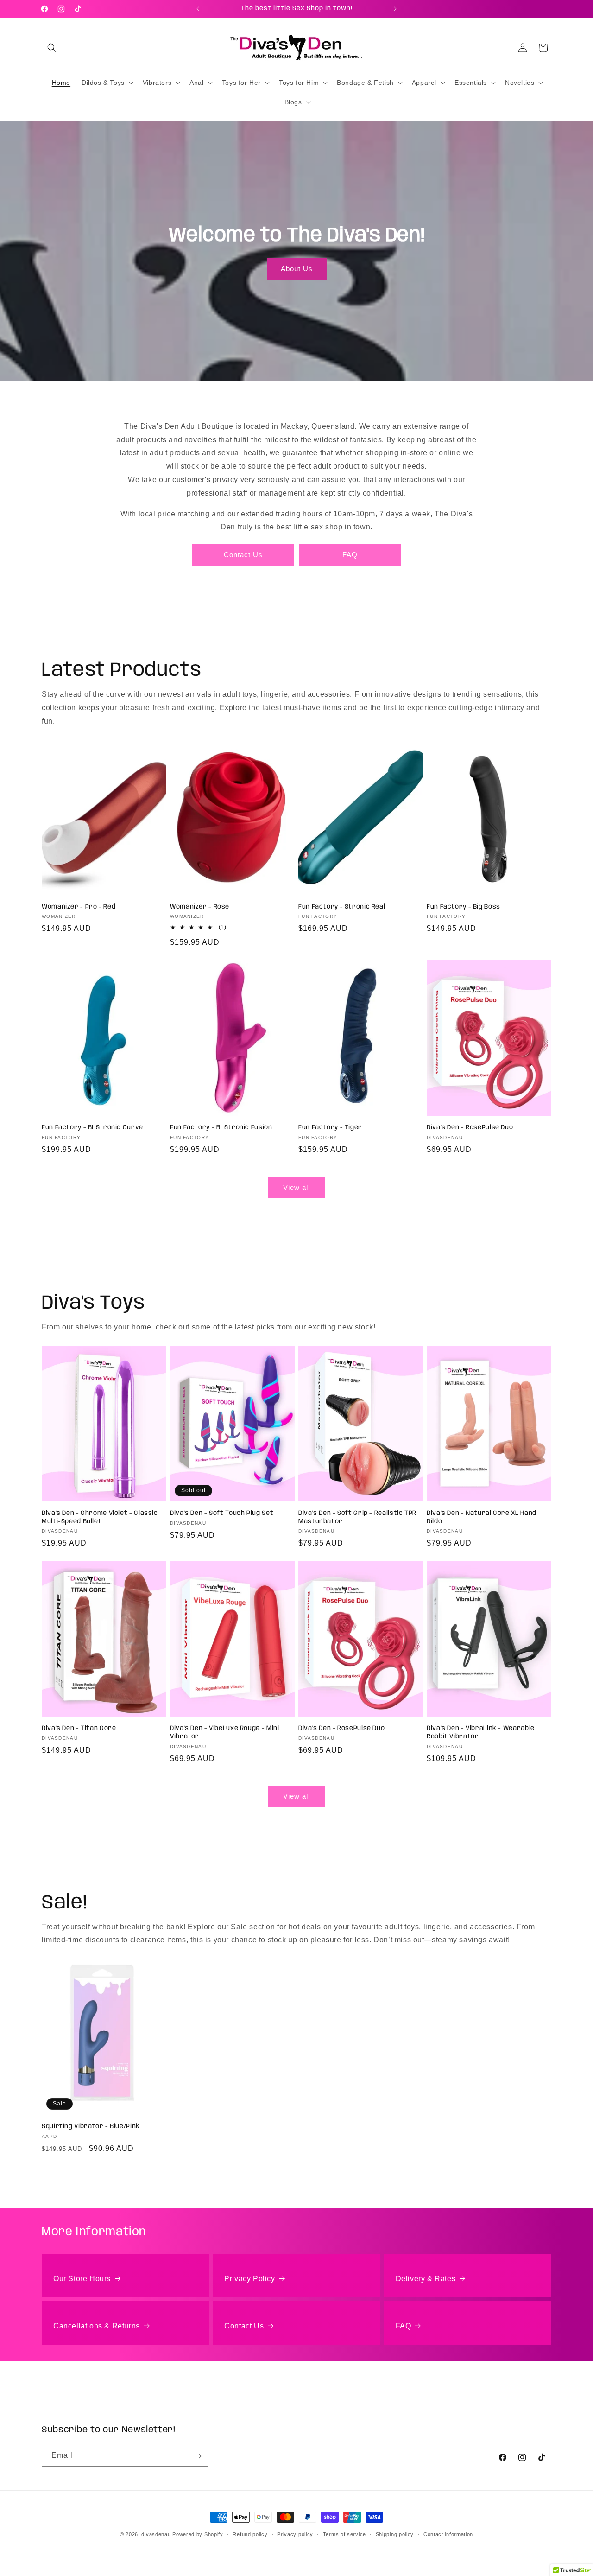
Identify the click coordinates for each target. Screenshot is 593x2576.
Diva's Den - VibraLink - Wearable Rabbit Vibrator (481, 1732)
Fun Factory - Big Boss (464, 907)
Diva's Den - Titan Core (79, 1728)
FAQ (350, 554)
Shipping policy (395, 2534)
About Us (296, 268)
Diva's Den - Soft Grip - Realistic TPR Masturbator (357, 1518)
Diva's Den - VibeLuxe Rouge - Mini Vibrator (224, 1732)
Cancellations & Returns (97, 2326)
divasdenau (156, 2534)
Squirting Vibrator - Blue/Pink (91, 2126)
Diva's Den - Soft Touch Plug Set (222, 1514)
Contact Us (243, 554)
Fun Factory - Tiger (330, 1127)
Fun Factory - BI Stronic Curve (92, 1127)
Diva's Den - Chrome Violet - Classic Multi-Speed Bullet (100, 1518)
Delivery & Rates (426, 2279)
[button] (52, 48)
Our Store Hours (82, 2279)
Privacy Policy (249, 2279)
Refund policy (250, 2534)
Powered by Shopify (198, 2534)
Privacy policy (295, 2534)
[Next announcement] (395, 9)
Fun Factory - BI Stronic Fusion (221, 1127)
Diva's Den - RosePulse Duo (470, 1127)
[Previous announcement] (198, 9)
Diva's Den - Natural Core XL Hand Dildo (482, 1518)
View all (296, 1187)
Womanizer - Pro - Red (79, 907)
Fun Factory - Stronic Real (342, 907)
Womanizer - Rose (200, 907)
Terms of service (344, 2534)
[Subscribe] (198, 2456)
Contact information (448, 2534)
